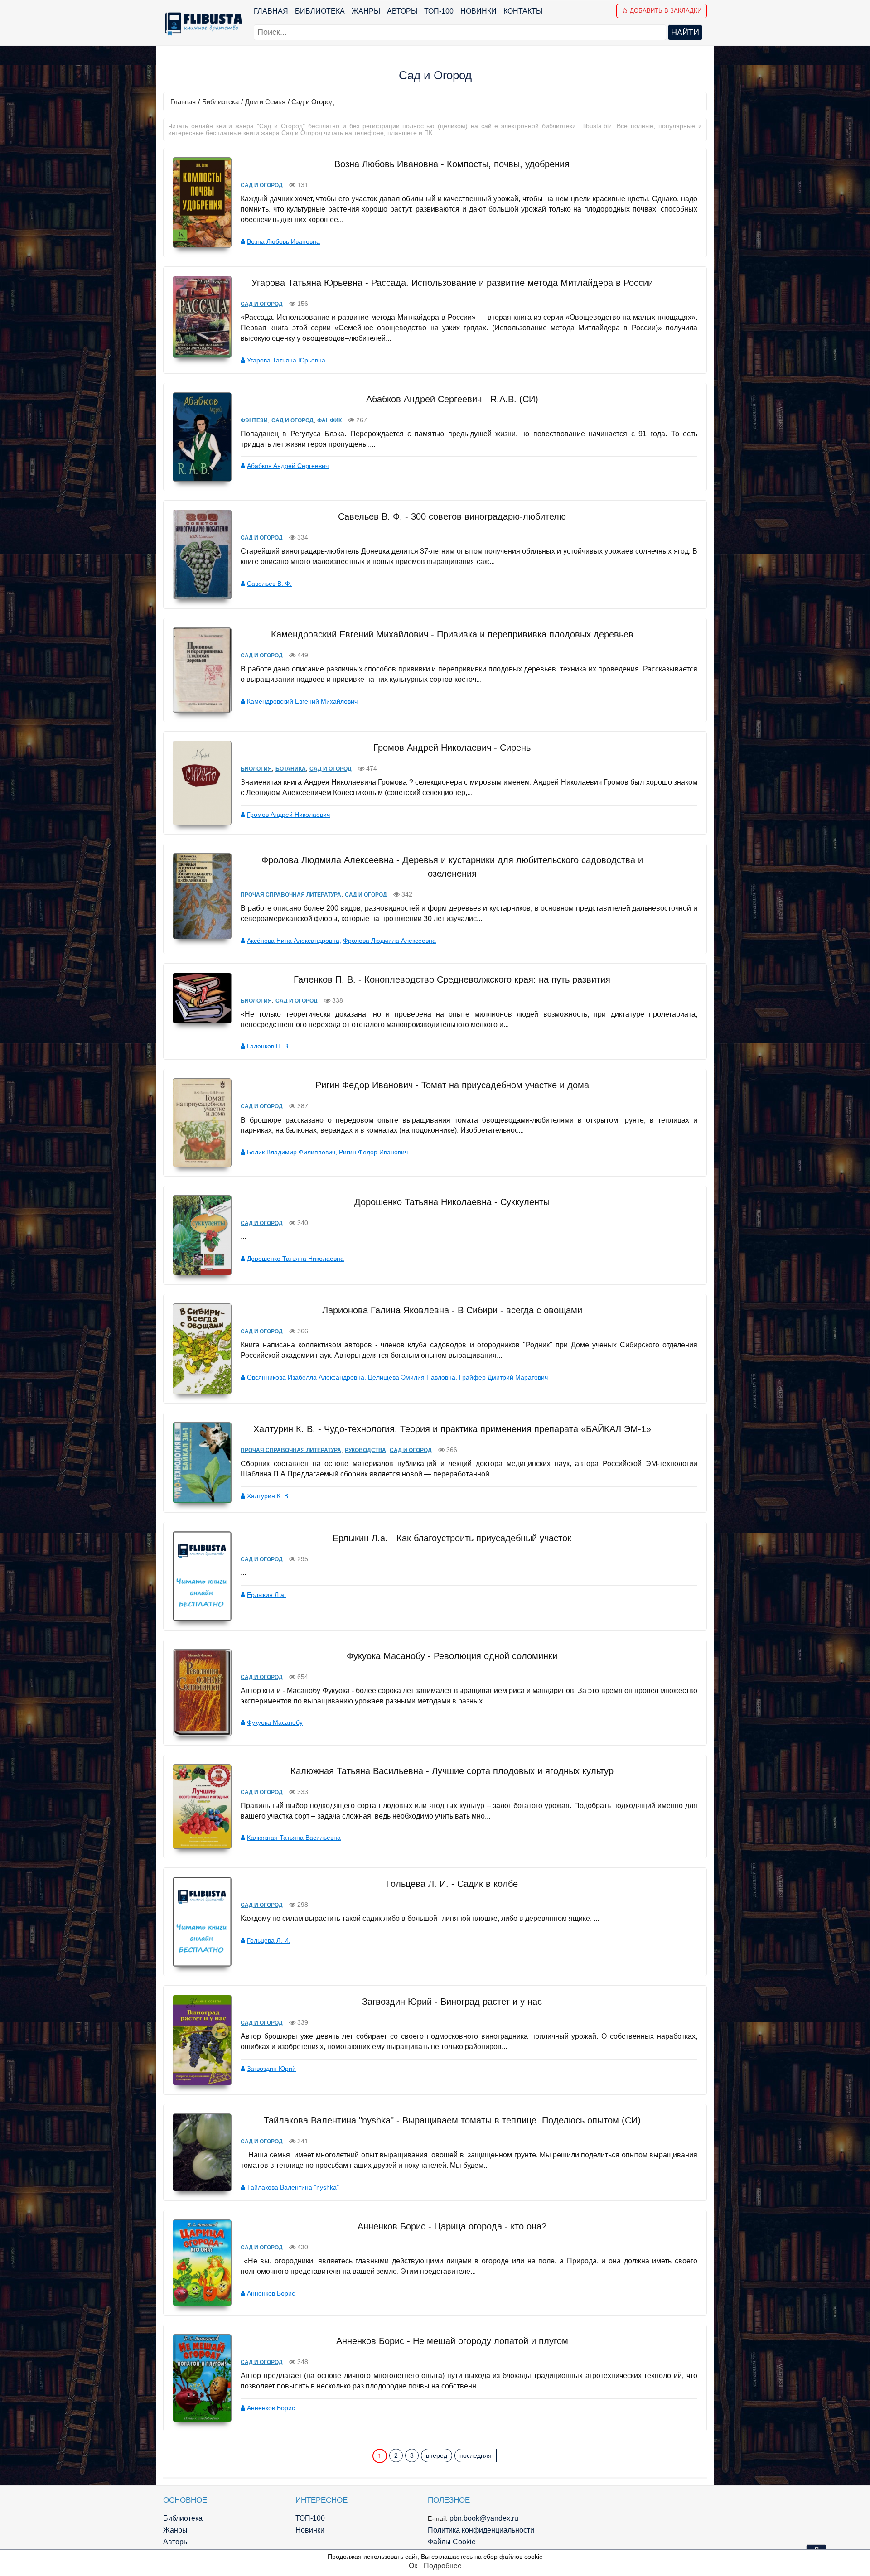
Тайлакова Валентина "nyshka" (293, 2187)
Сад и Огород (262, 185)
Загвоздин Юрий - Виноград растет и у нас (452, 2002)
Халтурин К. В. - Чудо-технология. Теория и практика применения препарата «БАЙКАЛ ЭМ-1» (452, 1429)
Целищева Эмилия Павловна (412, 1377)
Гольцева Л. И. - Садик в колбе (452, 1884)
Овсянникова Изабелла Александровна (306, 1377)
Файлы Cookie (452, 2542)
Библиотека (320, 11)
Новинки (478, 11)
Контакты (523, 11)
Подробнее (443, 2566)
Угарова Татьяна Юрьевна (286, 360)
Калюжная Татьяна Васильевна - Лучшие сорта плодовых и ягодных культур (452, 1771)
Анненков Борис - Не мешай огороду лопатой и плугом (452, 2341)
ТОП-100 (439, 11)
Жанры (366, 11)
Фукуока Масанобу (275, 1722)
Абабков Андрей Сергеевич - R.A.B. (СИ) (452, 399)
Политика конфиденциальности (481, 2530)
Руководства (365, 1450)
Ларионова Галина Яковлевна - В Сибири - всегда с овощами (452, 1310)
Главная (271, 11)
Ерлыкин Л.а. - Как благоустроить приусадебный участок (452, 1538)
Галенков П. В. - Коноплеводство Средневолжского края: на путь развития (452, 979)
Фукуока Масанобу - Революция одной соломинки (452, 1656)
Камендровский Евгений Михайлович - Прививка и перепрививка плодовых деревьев (452, 634)
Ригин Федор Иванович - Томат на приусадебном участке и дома (452, 1085)
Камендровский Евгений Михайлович (302, 701)
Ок (413, 2566)
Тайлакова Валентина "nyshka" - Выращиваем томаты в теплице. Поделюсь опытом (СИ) (452, 2120)
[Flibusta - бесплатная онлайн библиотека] (202, 24)
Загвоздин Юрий (271, 2069)
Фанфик (329, 420)
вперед (437, 2455)
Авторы (402, 11)
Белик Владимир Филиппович (291, 1152)
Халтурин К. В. (268, 1496)
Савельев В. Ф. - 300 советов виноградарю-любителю (452, 516)
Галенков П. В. (268, 1046)
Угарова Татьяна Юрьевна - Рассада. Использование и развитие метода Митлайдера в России (452, 283)
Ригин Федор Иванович (373, 1152)
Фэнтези (254, 420)
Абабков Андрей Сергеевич (288, 466)
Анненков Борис (271, 2293)
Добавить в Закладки (666, 11)
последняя (476, 2455)
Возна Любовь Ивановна (283, 241)
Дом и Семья (265, 102)
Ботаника (291, 769)
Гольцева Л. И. (269, 1940)
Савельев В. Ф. (269, 584)
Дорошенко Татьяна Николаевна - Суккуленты (452, 1202)
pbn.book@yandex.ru (484, 2518)
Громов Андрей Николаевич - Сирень (452, 748)
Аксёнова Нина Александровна (293, 941)
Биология (256, 769)
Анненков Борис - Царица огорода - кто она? (452, 2226)
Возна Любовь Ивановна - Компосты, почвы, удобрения (452, 164)
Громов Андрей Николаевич (288, 815)
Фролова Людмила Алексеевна (389, 941)
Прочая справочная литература (291, 895)
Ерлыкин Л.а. (266, 1595)
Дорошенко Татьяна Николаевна (295, 1259)
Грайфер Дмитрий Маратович (503, 1377)
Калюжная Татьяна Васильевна (294, 1838)
